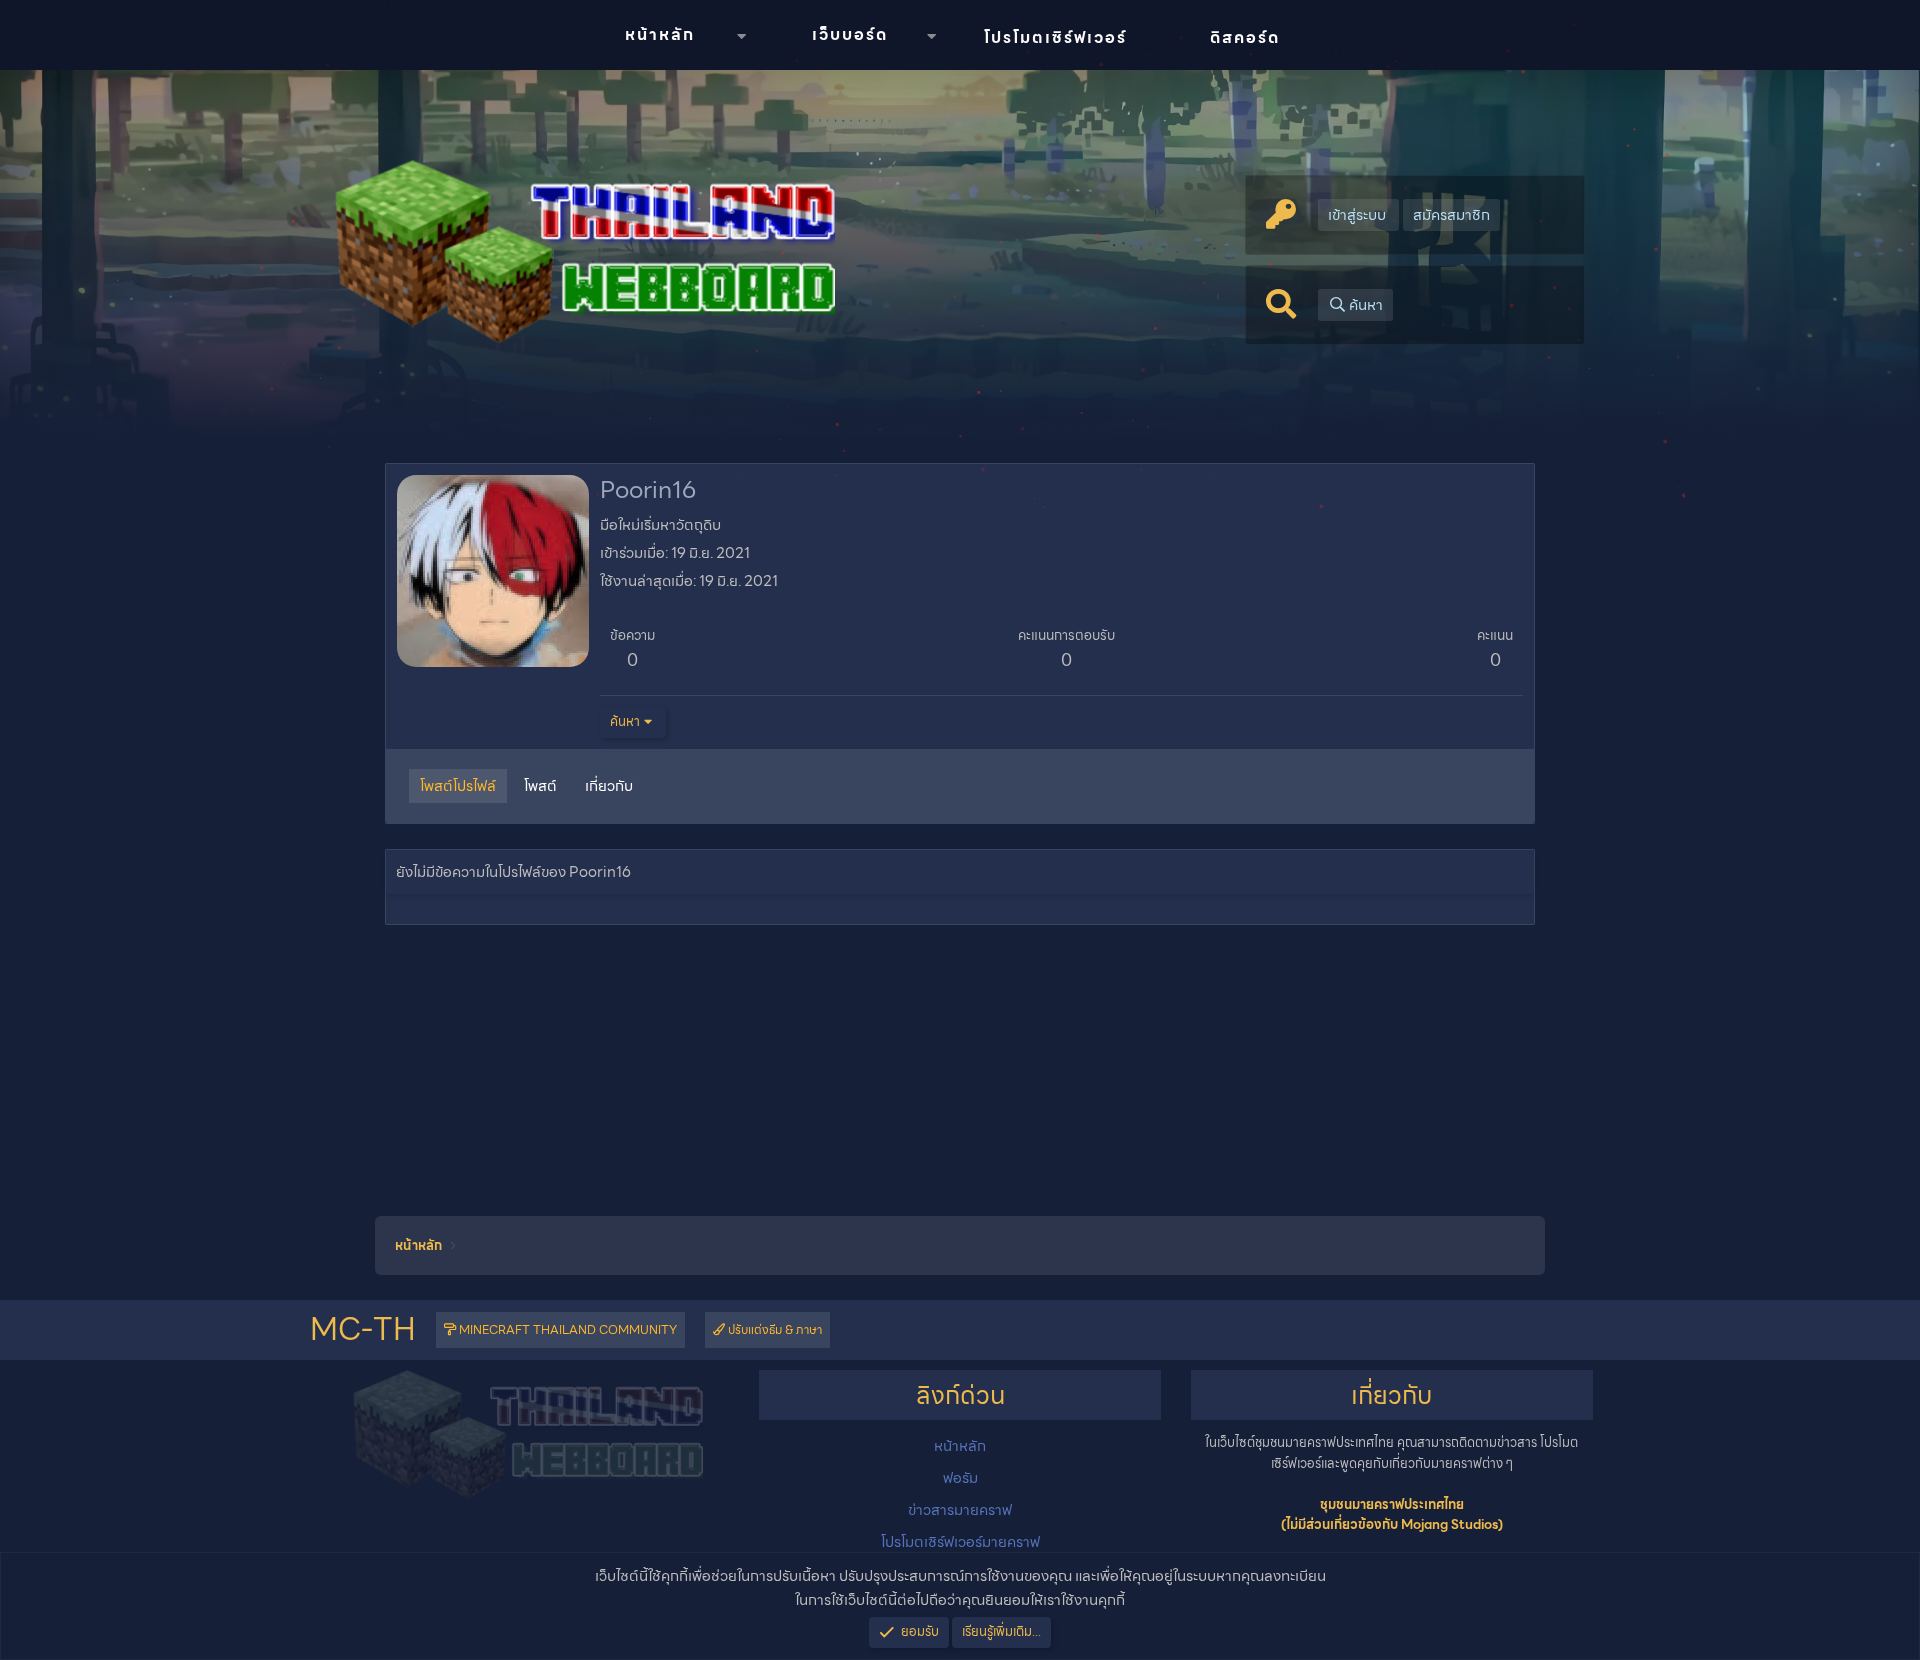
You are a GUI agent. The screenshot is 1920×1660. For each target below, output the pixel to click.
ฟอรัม (960, 1478)
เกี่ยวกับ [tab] (609, 786)
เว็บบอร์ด (850, 34)
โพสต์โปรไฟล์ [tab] (458, 786)
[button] (741, 36)
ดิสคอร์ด (1245, 37)
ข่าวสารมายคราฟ (960, 1510)
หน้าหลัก (660, 34)
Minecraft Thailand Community (566, 1329)
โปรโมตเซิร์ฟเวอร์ (1055, 37)
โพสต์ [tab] (540, 786)
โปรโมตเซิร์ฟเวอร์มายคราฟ (960, 1542)
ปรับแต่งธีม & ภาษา (773, 1329)
